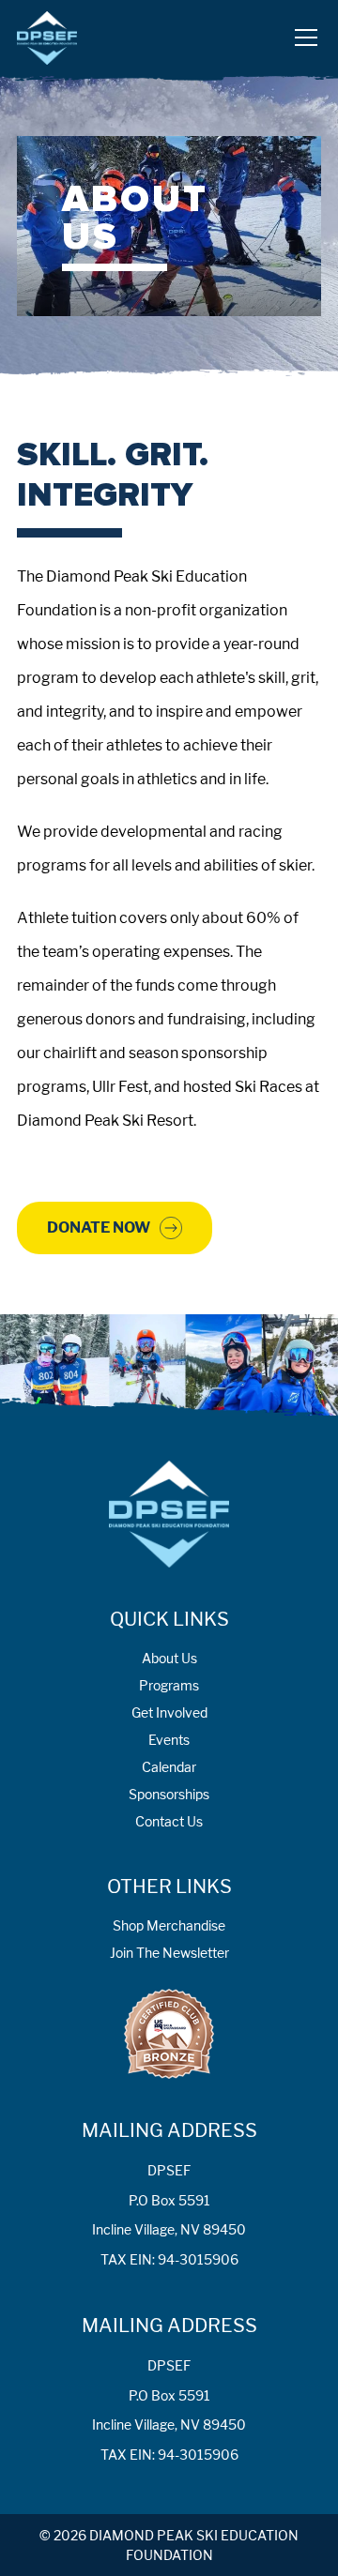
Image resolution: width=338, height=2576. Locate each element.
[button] (302, 38)
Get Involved (169, 1712)
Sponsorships (169, 1794)
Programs (169, 1685)
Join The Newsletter (169, 1953)
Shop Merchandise (169, 1925)
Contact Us (169, 1821)
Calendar (169, 1767)
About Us (169, 1658)
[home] (47, 38)
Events (169, 1740)
